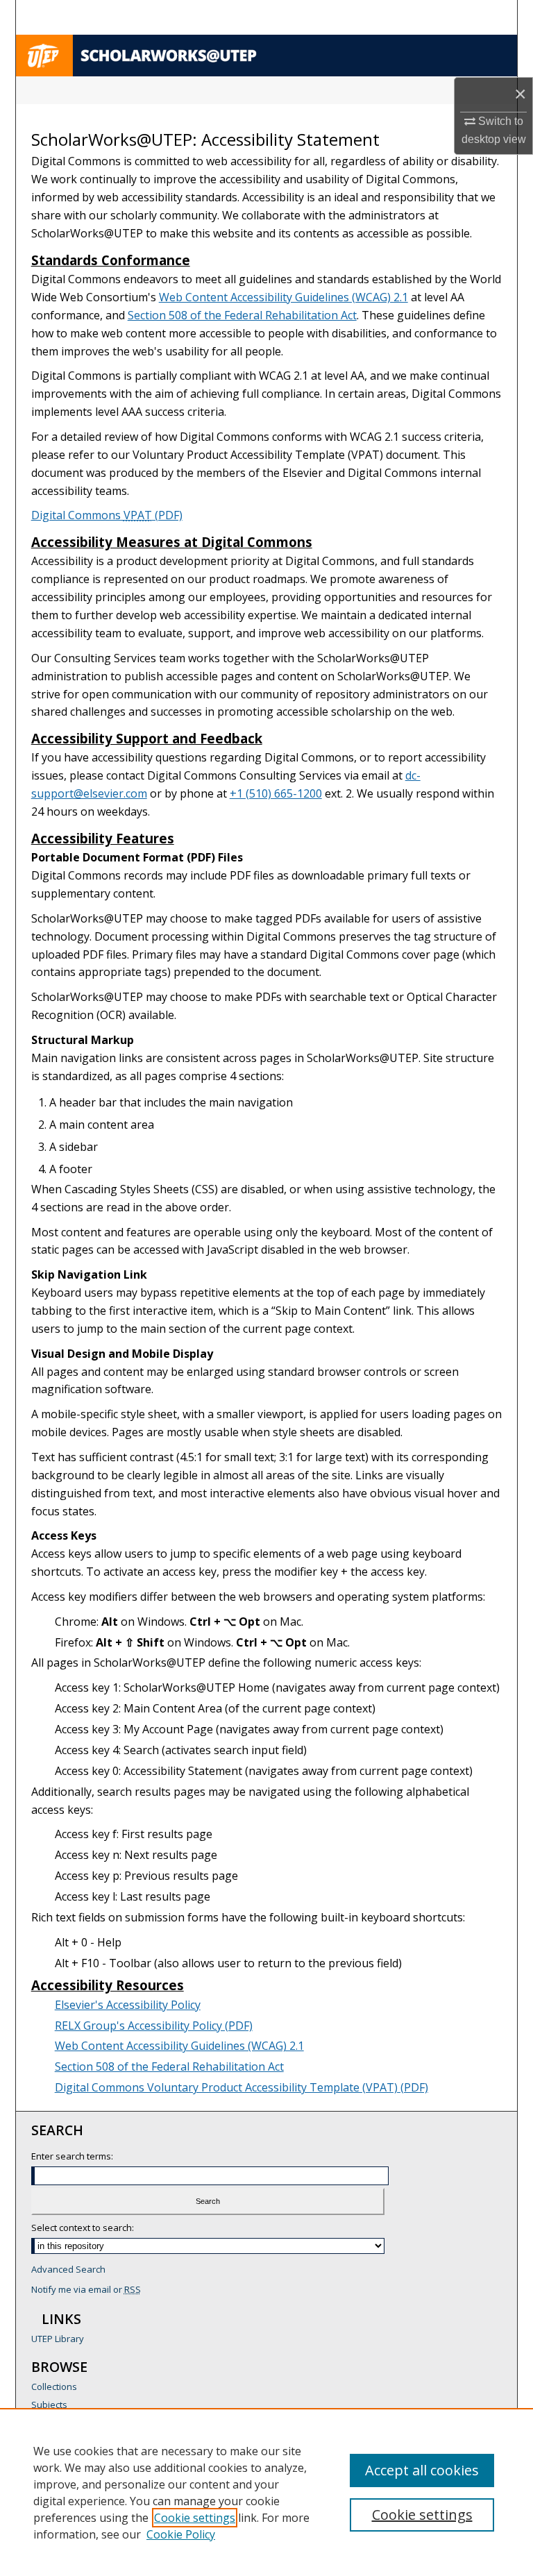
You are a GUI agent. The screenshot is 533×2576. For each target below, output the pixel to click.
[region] (266, 2492)
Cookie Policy (181, 2534)
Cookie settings (195, 2518)
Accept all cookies (422, 2470)
